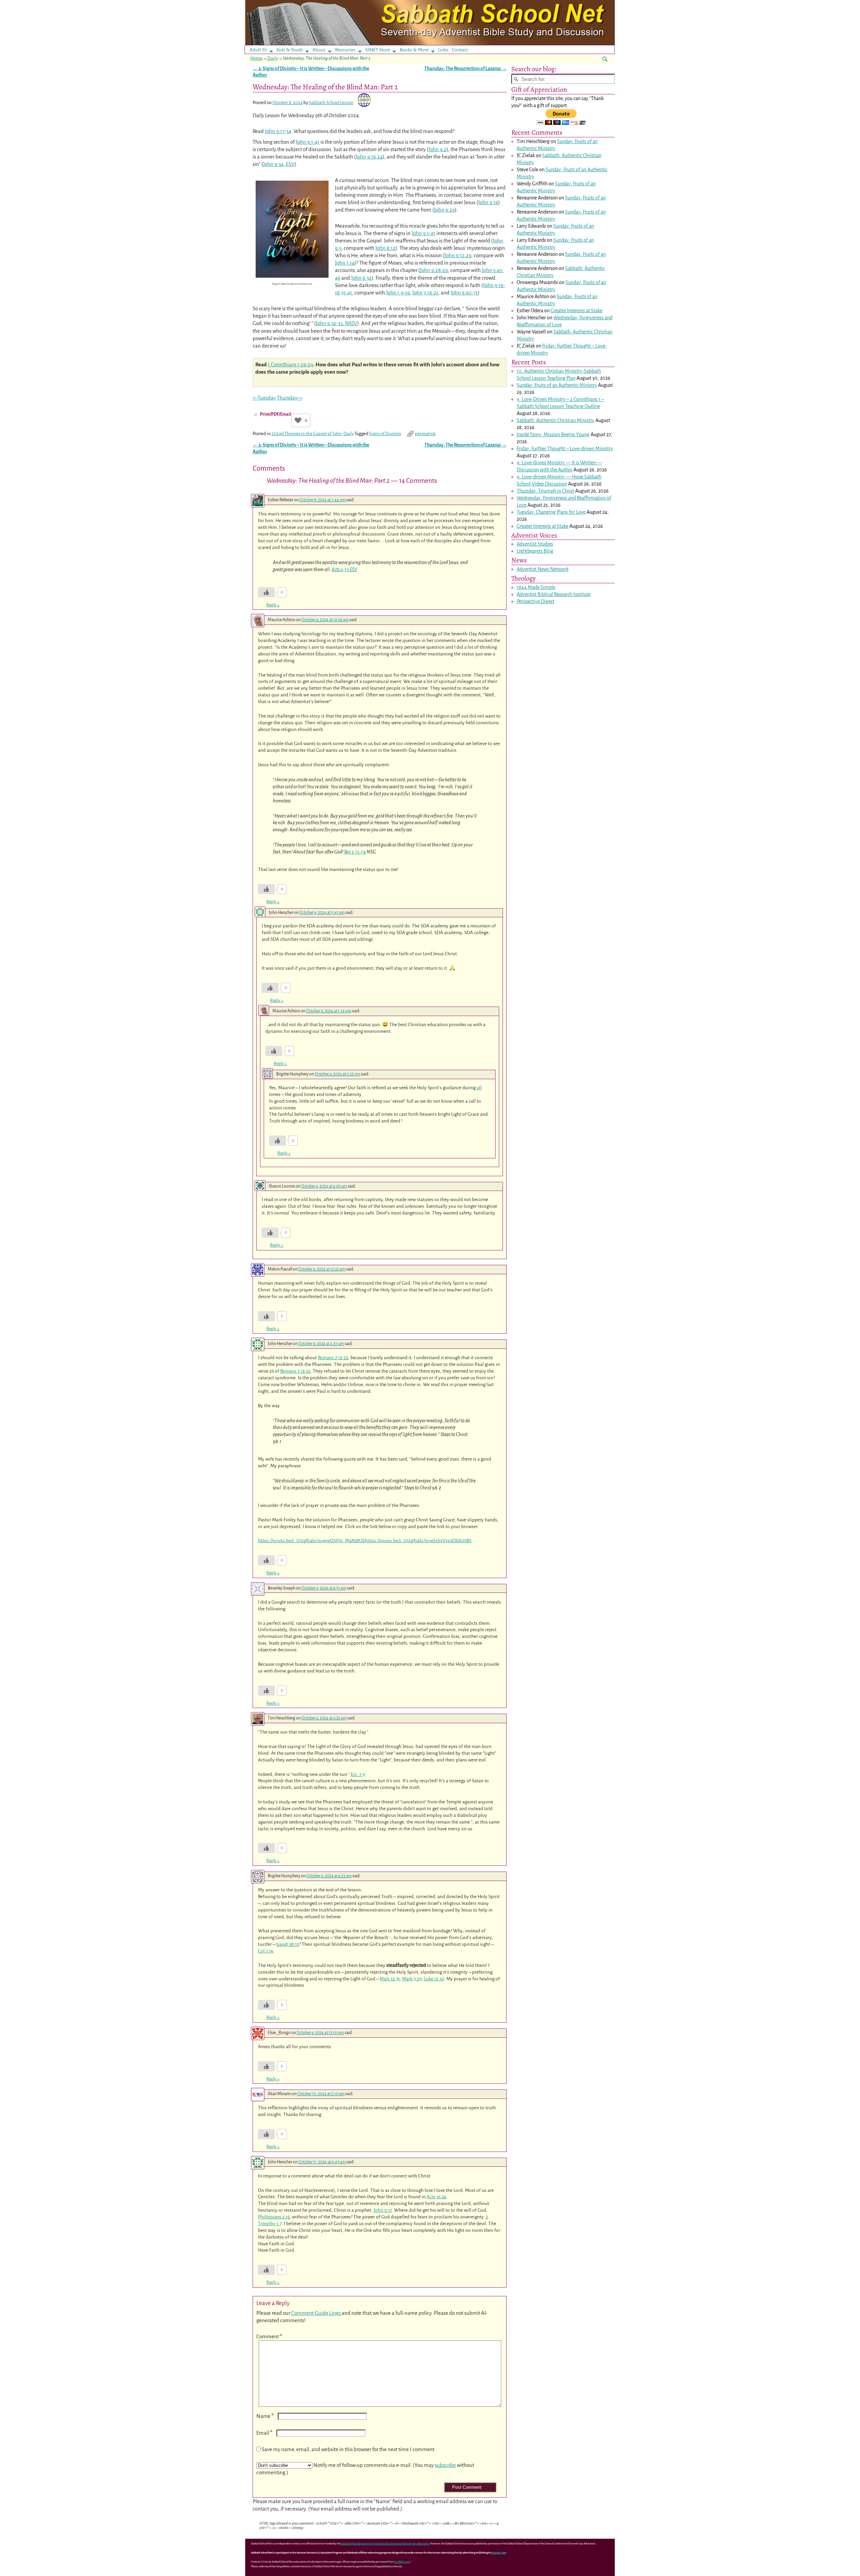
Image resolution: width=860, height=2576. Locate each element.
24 (380, 157)
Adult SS (258, 50)
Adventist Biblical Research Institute (554, 594)
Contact (460, 50)
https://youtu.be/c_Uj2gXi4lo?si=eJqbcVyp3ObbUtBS (418, 1541)
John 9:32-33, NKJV (336, 323)
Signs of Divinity (385, 434)
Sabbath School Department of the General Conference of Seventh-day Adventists (385, 2544)
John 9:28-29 (434, 270)
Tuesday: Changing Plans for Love (551, 512)
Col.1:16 (266, 1951)
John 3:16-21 (425, 293)
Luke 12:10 (434, 1979)
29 (469, 255)
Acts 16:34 (436, 2197)
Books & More (414, 50)
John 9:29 (444, 210)
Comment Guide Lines (316, 2313)
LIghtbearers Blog (535, 551)
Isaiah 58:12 (288, 1944)
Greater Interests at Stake (576, 311)
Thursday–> (290, 398)
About (319, 50)
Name (265, 2416)
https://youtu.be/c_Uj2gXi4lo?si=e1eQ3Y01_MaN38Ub (312, 1541)
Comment (269, 2336)
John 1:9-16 (398, 293)
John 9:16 (366, 157)
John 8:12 (385, 248)
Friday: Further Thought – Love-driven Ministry (565, 449)
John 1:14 (345, 263)
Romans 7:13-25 (333, 1358)
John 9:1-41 (308, 142)
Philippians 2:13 (274, 2217)
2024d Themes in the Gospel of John (307, 434)
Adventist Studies (535, 544)
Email (264, 2433)
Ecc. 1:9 (358, 1774)
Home (256, 58)
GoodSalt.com (402, 2562)
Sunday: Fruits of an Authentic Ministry (557, 385)
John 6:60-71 (464, 293)
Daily (273, 58)
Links (445, 50)
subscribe (445, 2465)
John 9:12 (455, 255)
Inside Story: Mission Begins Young (553, 434)
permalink (425, 434)
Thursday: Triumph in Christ (545, 491)
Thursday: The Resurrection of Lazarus (465, 69)
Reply (273, 605)
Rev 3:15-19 (355, 852)
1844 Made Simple (536, 587)
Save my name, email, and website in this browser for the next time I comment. (349, 2449)
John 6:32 (361, 278)
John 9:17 (383, 2210)
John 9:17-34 (278, 131)
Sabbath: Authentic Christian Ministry (555, 420)
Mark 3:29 (412, 1979)
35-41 (347, 293)
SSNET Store (378, 50)
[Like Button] (298, 420)
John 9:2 (437, 149)
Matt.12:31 (390, 1979)
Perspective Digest (535, 601)
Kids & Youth (290, 50)
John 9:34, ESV (279, 164)
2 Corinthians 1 (585, 399)
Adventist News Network (543, 569)
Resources (345, 50)
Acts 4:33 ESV (345, 569)
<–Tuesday (264, 398)
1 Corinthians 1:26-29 (290, 364)
